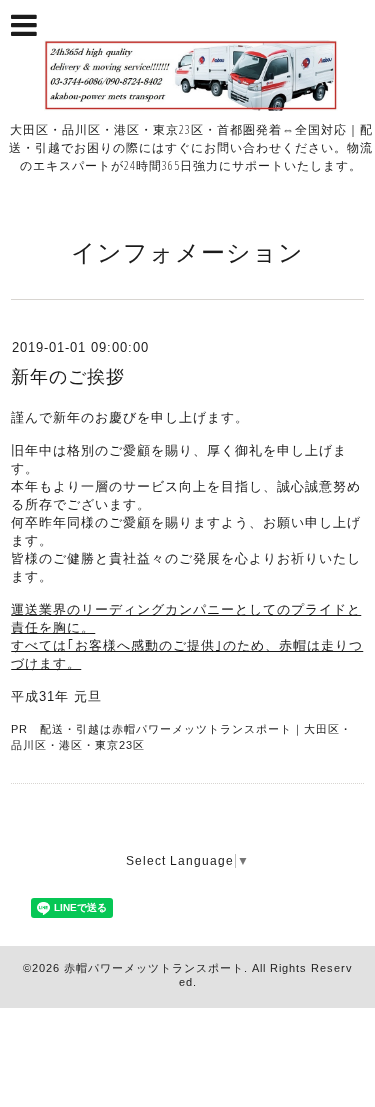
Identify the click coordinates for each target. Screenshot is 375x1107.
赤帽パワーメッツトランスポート (154, 968)
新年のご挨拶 (68, 377)
